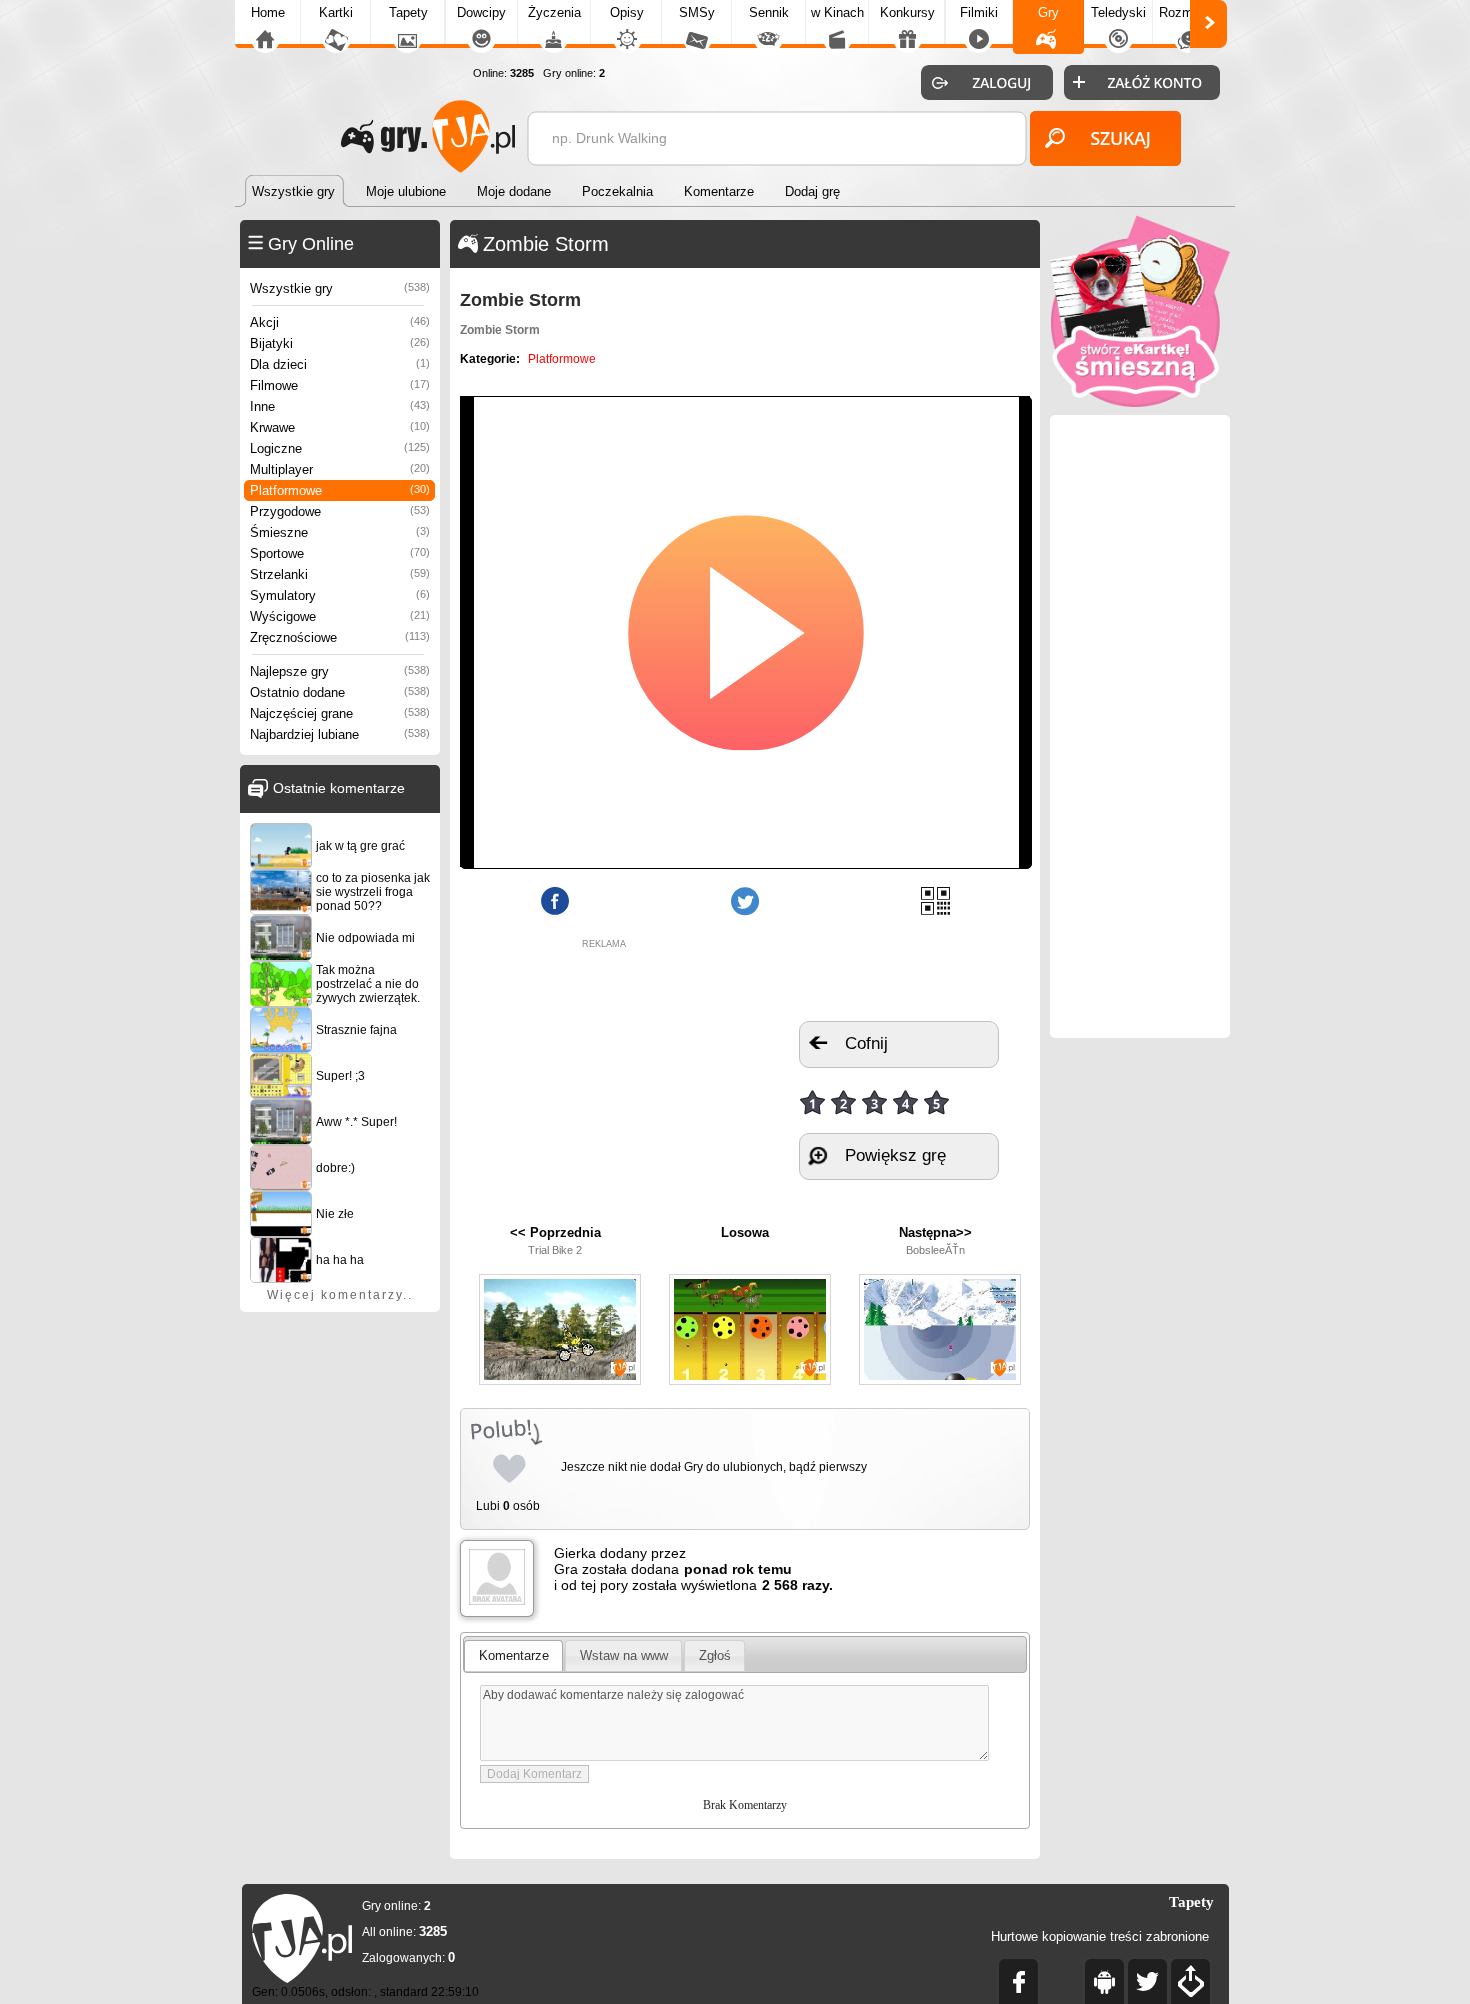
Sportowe (340, 553)
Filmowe (340, 385)
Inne (340, 406)
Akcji (340, 322)
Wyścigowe (340, 616)
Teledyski (1118, 12)
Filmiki (979, 12)
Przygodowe (340, 511)
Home (268, 12)
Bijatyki (340, 343)
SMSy (697, 12)
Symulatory (340, 595)
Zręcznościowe (340, 637)
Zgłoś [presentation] (715, 1655)
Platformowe (340, 490)
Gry (1048, 12)
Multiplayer (340, 469)
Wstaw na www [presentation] (624, 1655)
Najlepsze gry (340, 671)
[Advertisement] (604, 1074)
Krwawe (340, 427)
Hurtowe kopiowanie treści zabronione (1100, 1936)
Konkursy (907, 12)
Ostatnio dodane (340, 692)
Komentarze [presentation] (514, 1655)
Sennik (769, 12)
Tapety (408, 12)
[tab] (513, 1656)
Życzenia (554, 12)
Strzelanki (340, 574)
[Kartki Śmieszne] (1140, 402)
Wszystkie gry (340, 288)
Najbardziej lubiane (340, 734)
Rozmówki (1189, 12)
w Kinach (837, 12)
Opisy (627, 12)
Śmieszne (340, 532)
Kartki (336, 12)
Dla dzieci (340, 364)
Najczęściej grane (340, 713)
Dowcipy (481, 12)
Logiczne (340, 448)
